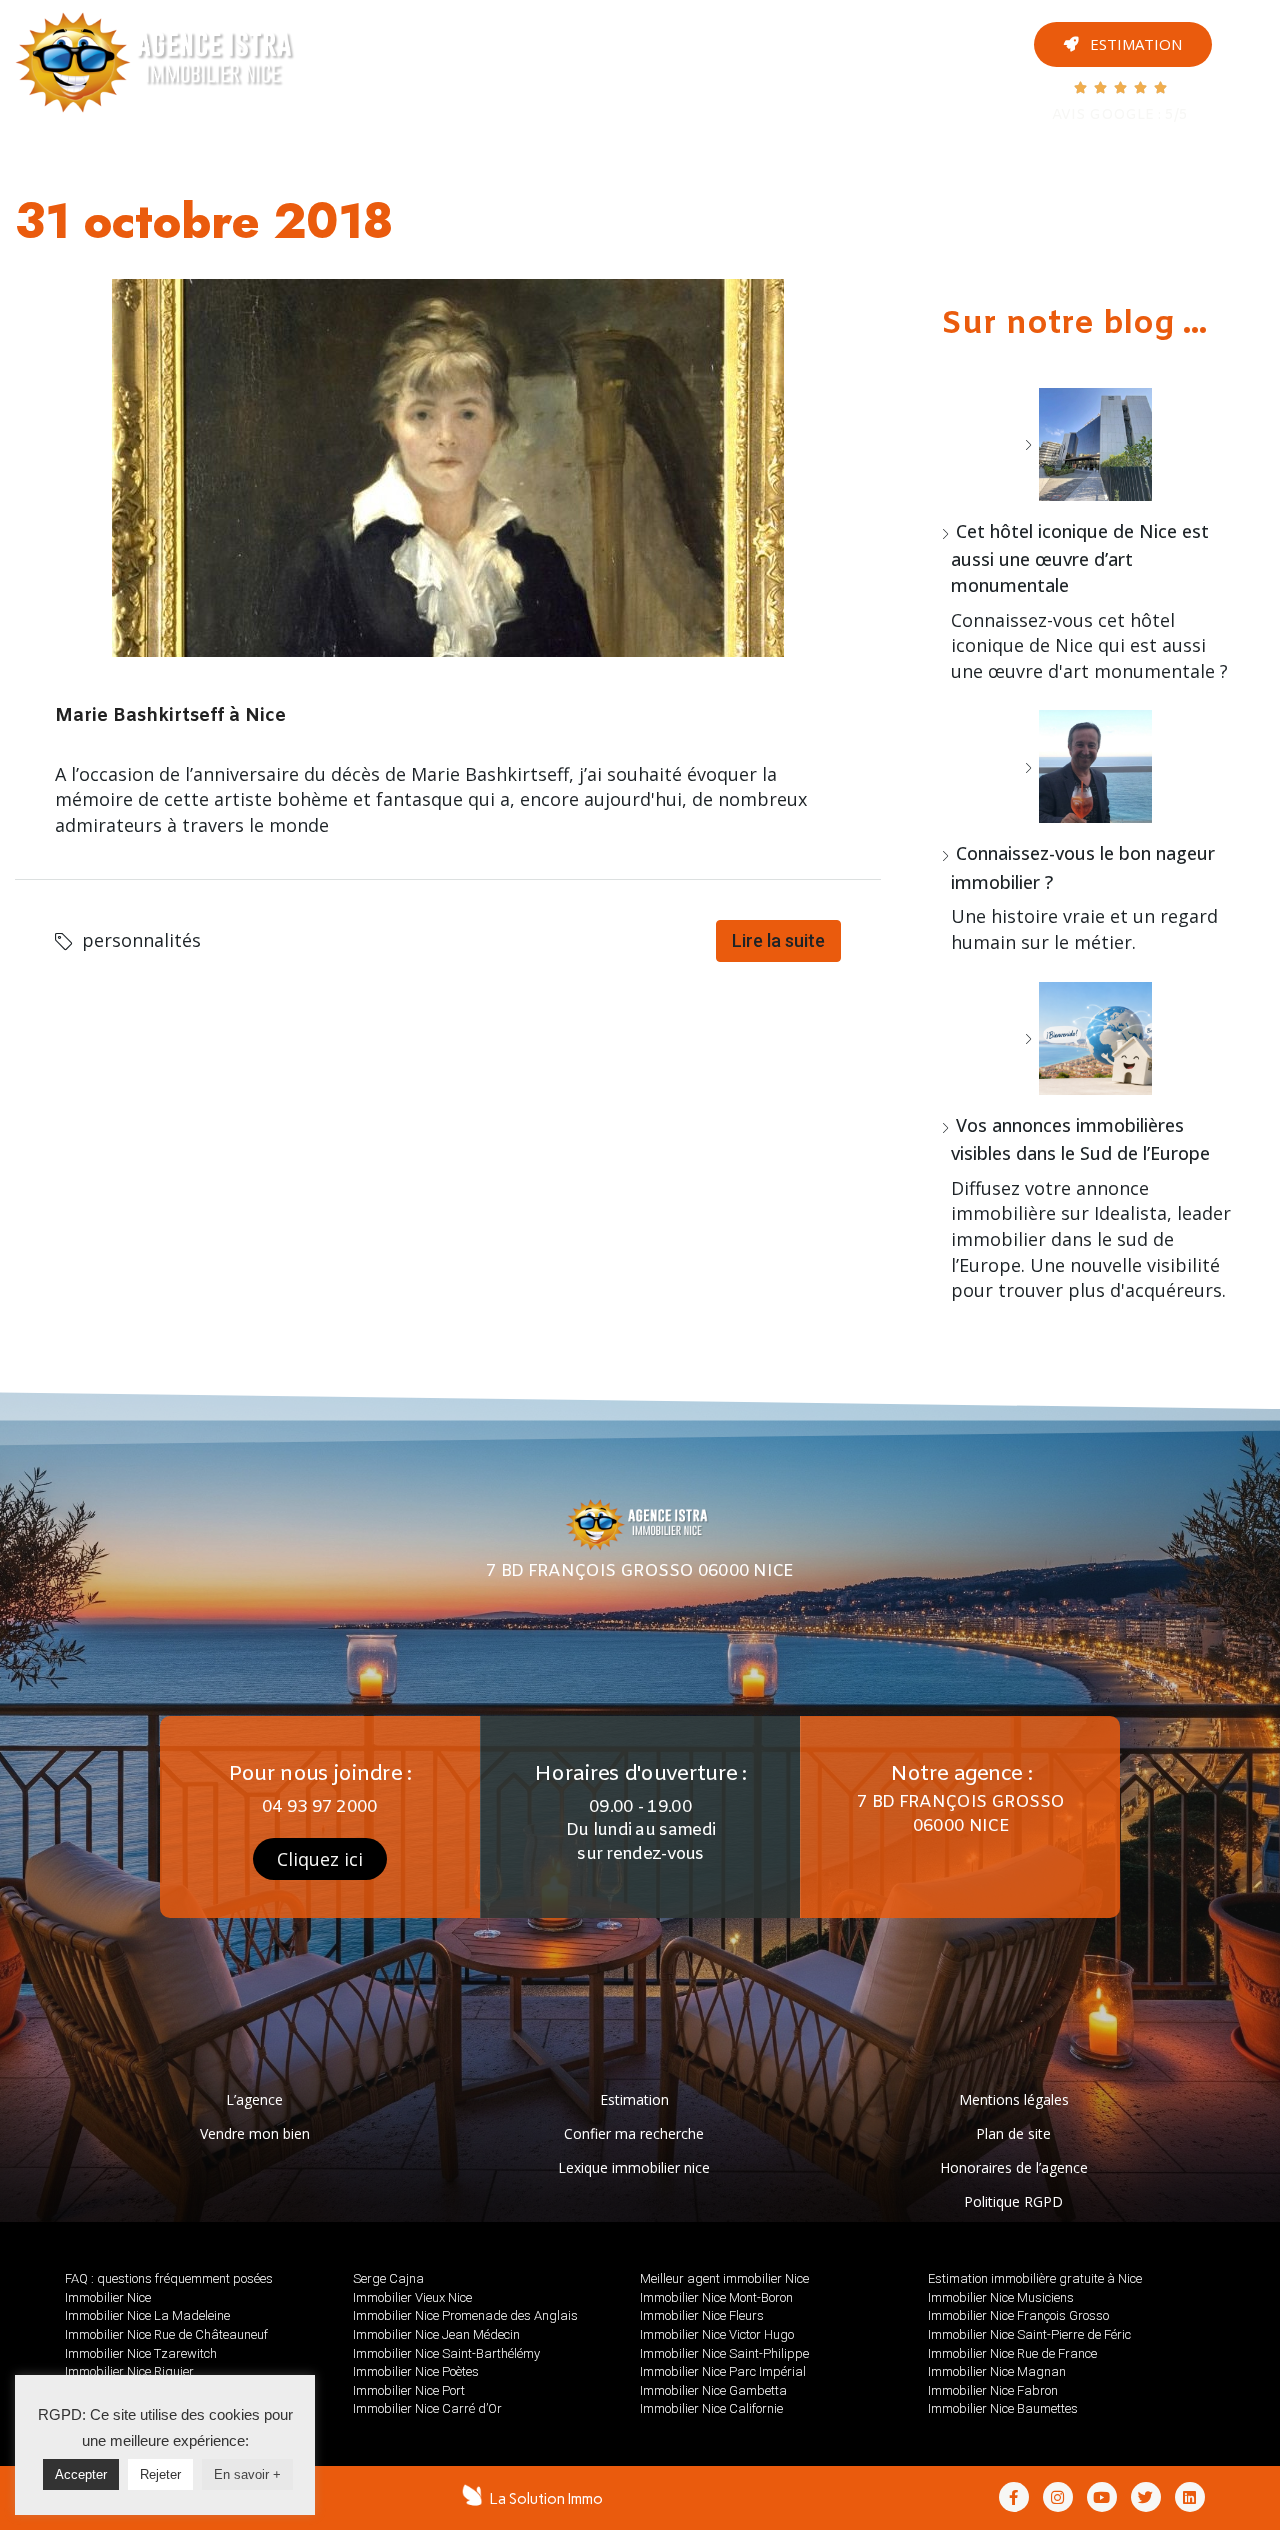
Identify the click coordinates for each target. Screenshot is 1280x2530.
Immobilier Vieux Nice (412, 2297)
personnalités (141, 940)
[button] (1123, 44)
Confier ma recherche (634, 2133)
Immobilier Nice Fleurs (702, 2315)
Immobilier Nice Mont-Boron (716, 2297)
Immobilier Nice (108, 2297)
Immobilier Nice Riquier (129, 2371)
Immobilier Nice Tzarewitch (141, 2353)
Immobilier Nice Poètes (416, 2371)
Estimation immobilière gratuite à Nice (1035, 2278)
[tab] (454, 61)
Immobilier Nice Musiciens (1001, 2297)
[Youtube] (1248, 28)
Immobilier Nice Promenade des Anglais (465, 2315)
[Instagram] (1248, 94)
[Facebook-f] (1014, 2497)
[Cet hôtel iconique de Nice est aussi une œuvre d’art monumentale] (1088, 444)
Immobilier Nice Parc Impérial (723, 2371)
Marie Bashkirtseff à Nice (170, 716)
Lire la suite (778, 940)
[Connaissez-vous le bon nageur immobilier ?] (1088, 766)
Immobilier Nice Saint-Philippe (724, 2353)
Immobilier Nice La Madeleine (147, 2315)
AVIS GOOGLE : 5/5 (1120, 115)
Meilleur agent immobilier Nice (724, 2278)
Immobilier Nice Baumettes (1003, 2408)
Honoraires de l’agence (1014, 2167)
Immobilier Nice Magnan (997, 2371)
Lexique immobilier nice (634, 2167)
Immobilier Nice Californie (711, 2408)
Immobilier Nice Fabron (993, 2390)
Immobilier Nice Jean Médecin (436, 2334)
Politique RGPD (1013, 2201)
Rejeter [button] (160, 2474)
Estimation (634, 2099)
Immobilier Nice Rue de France (1012, 2353)
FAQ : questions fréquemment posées (169, 2278)
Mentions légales (1014, 2099)
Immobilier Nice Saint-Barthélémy (446, 2353)
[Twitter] (1248, 127)
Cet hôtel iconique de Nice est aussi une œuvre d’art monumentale (1080, 558)
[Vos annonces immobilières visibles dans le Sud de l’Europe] (1088, 1038)
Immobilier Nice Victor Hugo (717, 2334)
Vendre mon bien (255, 2133)
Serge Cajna (388, 2278)
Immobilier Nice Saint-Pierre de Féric (1029, 2334)
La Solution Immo (546, 2499)
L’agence (254, 2099)
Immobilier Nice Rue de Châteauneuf (166, 2334)
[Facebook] (1248, 61)
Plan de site (1013, 2133)
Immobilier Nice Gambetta (713, 2390)
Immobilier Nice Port (409, 2390)
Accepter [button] (81, 2474)
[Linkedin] (1190, 2497)
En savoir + (247, 2474)
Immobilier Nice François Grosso (1018, 2315)
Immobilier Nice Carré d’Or (427, 2408)
